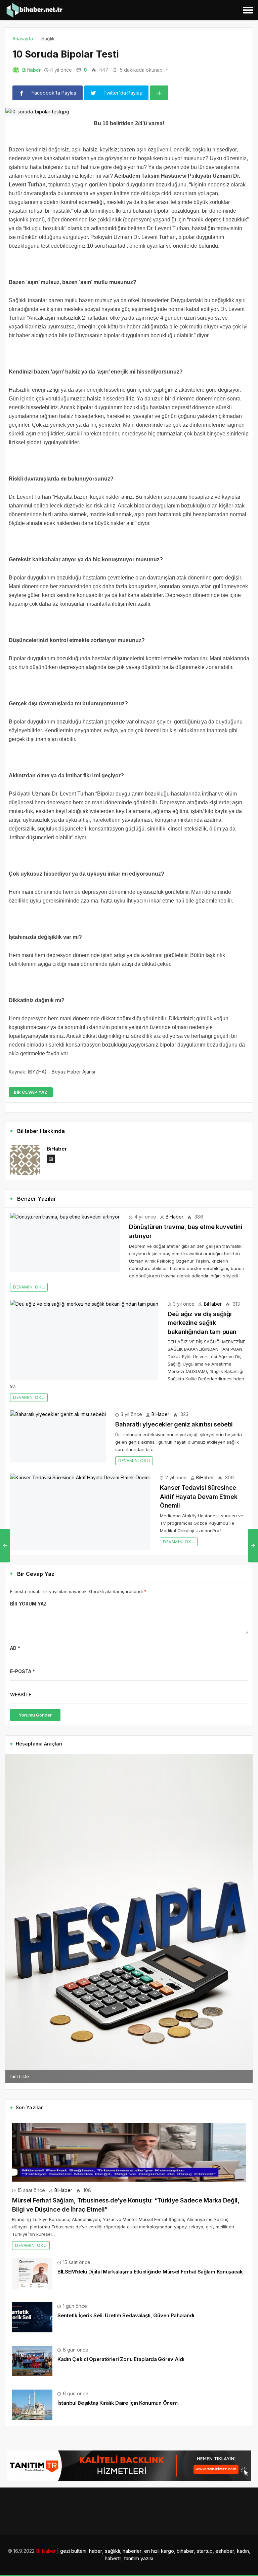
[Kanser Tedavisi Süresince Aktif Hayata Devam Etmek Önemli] (80, 1512)
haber (96, 2551)
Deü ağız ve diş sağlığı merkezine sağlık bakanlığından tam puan (202, 1323)
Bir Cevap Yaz (31, 1092)
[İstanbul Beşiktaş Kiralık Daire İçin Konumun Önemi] (32, 2404)
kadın (243, 2551)
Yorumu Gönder (35, 1715)
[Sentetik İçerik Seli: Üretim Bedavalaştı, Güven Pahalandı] (32, 2317)
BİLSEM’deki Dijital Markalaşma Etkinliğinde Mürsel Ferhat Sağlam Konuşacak (150, 2272)
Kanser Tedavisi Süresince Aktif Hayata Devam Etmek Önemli (199, 1496)
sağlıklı (112, 2551)
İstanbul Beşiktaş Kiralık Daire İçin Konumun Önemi (118, 2403)
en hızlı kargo (159, 2551)
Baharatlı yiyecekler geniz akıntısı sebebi (174, 1424)
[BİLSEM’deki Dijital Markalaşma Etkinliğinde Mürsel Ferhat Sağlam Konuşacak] (32, 2273)
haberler (132, 2551)
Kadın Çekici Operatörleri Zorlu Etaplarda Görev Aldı (121, 2359)
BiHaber (32, 70)
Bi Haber (46, 2551)
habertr (113, 2558)
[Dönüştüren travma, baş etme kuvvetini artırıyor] (65, 1243)
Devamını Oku (29, 1287)
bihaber (185, 2551)
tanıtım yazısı (139, 2558)
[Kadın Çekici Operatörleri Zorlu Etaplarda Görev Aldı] (32, 2360)
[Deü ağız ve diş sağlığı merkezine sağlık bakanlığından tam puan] (84, 1340)
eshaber (225, 2551)
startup (205, 2551)
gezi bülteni (73, 2551)
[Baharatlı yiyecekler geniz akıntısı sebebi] (58, 1436)
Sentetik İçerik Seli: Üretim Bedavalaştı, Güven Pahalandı (126, 2315)
